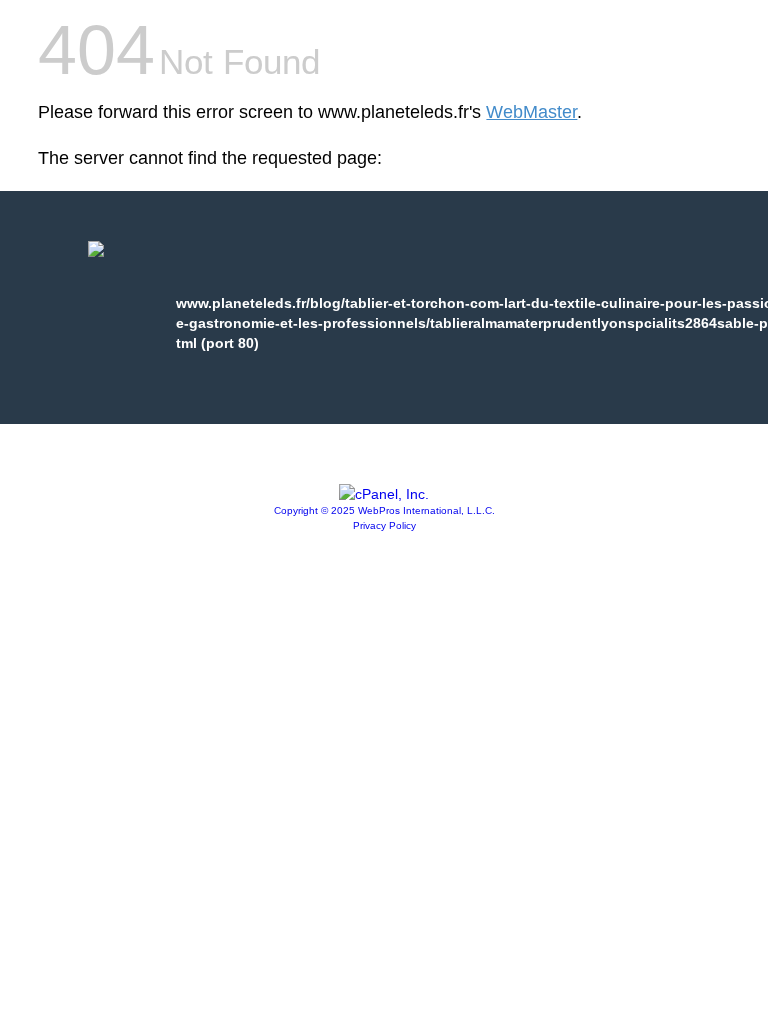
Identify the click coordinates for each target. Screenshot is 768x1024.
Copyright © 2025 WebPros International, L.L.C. (384, 510)
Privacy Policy (384, 525)
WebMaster (531, 112)
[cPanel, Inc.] (384, 494)
